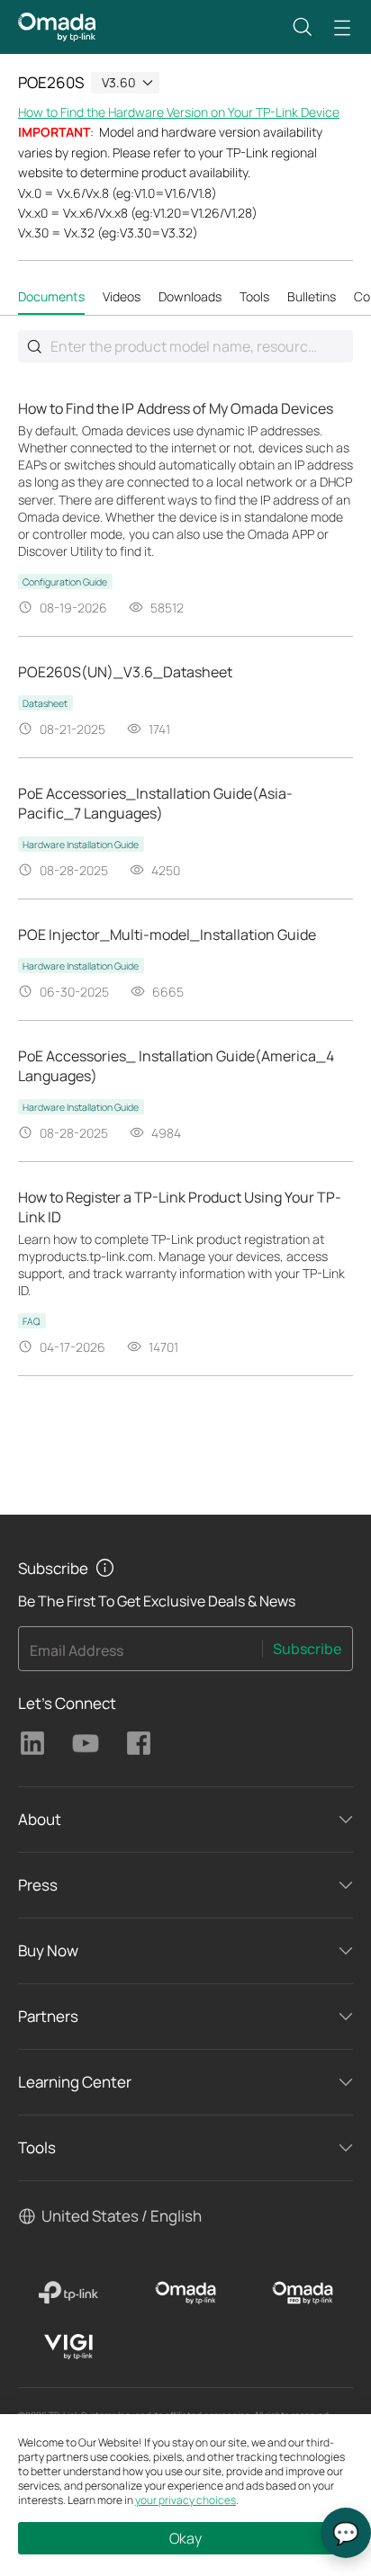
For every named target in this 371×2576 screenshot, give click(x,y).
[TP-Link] (68, 2293)
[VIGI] (68, 2347)
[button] (303, 27)
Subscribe (307, 1649)
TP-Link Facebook (139, 1743)
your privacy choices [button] (185, 2500)
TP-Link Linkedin (32, 1743)
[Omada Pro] (303, 2293)
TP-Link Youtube (86, 1743)
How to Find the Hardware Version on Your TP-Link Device (179, 112)
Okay (185, 2538)
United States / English (122, 2216)
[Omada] (185, 2293)
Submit (34, 346)
